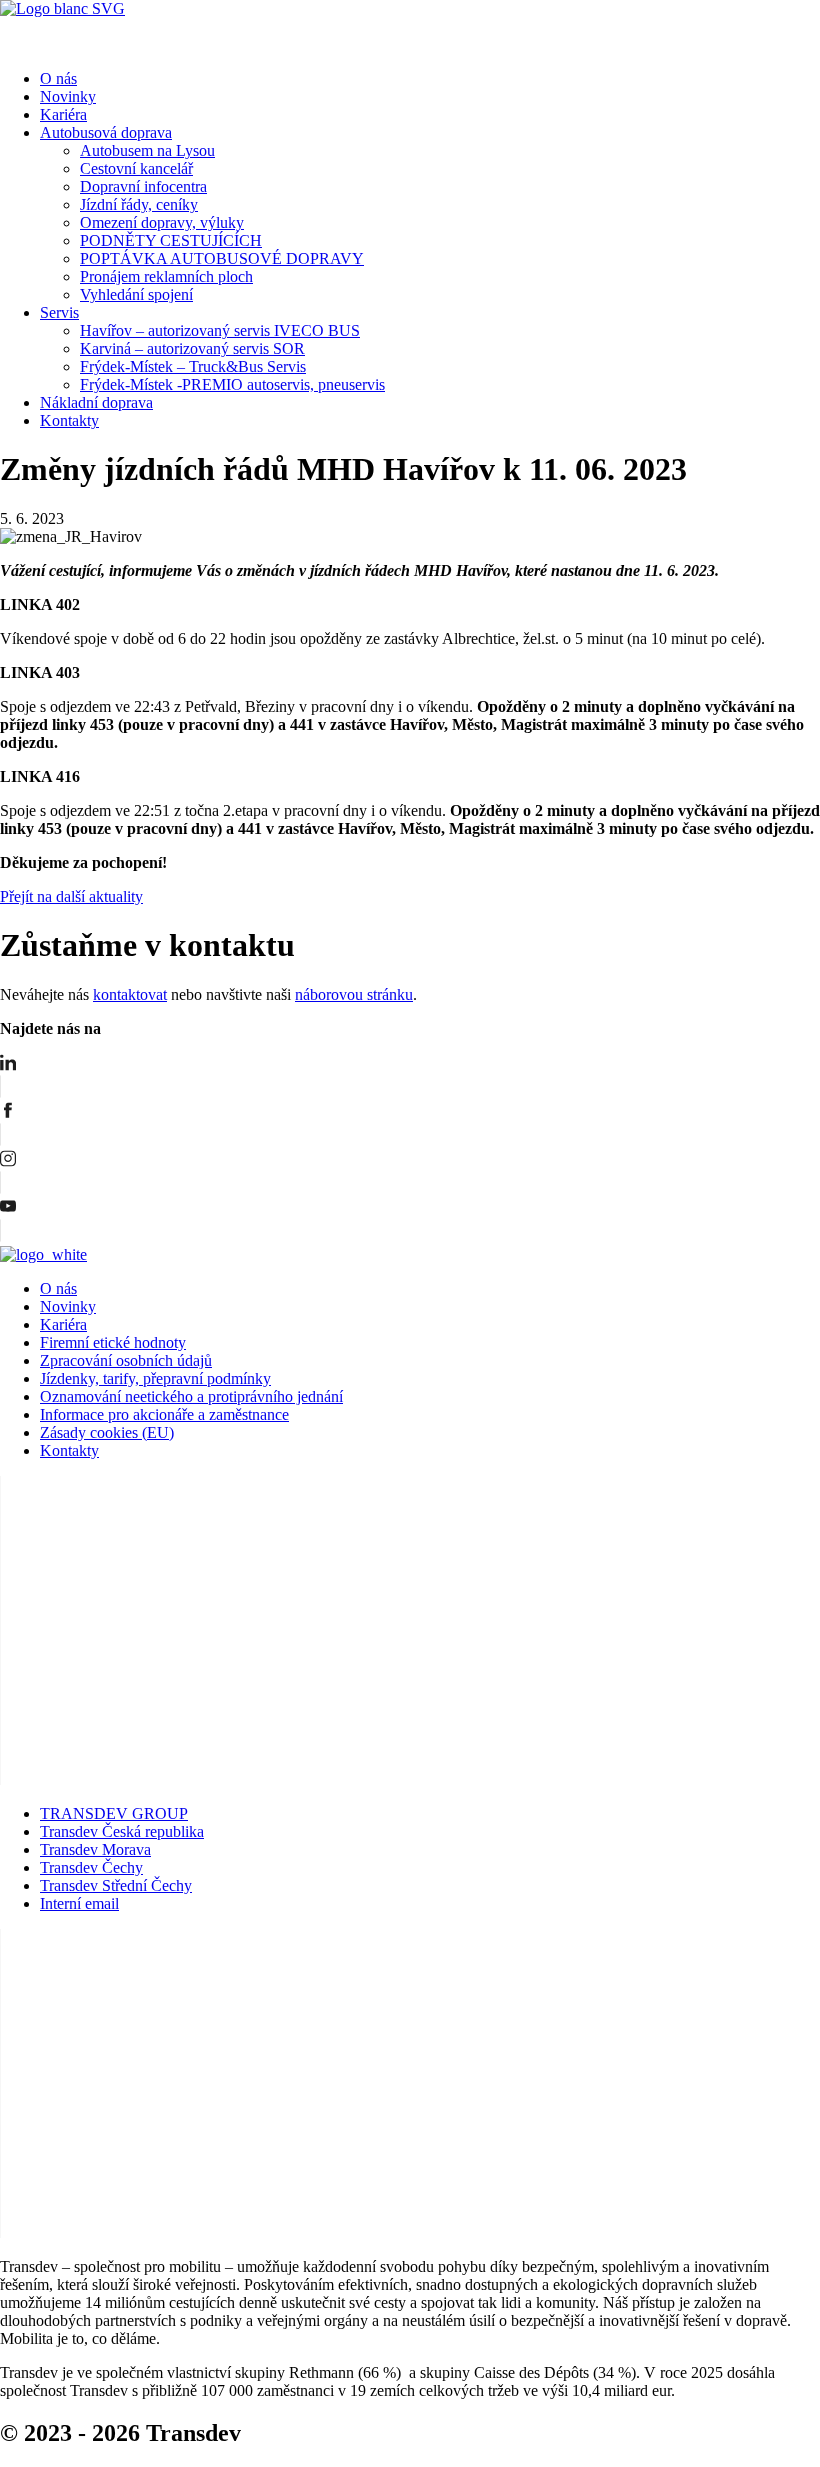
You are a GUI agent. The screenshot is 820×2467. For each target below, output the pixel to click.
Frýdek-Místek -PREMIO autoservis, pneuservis (232, 384)
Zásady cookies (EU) (107, 1432)
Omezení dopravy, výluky (162, 222)
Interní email (79, 1903)
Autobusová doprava (106, 132)
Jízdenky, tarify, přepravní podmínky (155, 1378)
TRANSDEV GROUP (114, 1813)
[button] (410, 36)
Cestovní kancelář (136, 168)
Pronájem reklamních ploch (166, 276)
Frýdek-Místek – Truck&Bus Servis (193, 366)
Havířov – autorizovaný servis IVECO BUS (220, 330)
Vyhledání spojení (136, 294)
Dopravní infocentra (143, 186)
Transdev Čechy (91, 1867)
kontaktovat (130, 994)
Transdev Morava (95, 1849)
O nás (58, 78)
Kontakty (69, 420)
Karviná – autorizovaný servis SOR (192, 348)
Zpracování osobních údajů (126, 1360)
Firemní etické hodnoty (113, 1342)
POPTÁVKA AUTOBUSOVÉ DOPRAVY (222, 258)
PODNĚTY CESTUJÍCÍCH (171, 240)
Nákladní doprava (96, 402)
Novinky (68, 96)
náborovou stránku (354, 994)
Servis (59, 312)
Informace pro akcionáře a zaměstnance (164, 1414)
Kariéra (63, 114)
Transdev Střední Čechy (116, 1885)
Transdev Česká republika (122, 1831)
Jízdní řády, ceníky (139, 204)
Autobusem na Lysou (147, 150)
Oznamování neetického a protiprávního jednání (191, 1396)
